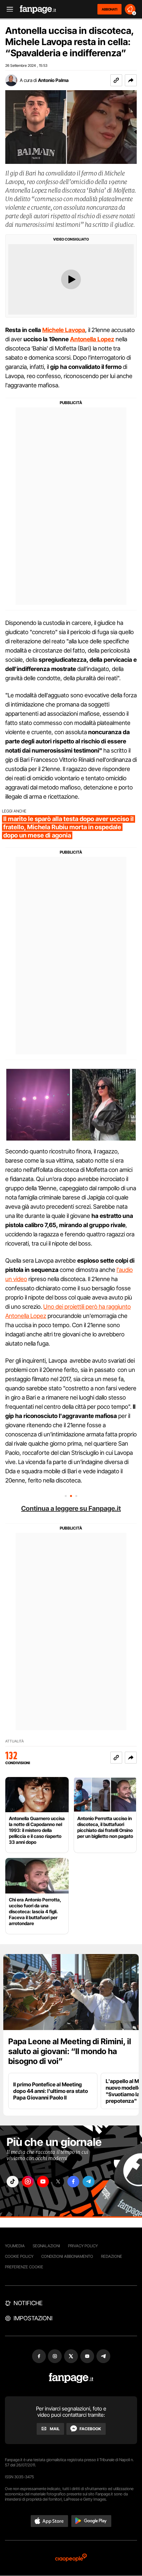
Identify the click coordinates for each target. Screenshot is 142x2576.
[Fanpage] (71, 2378)
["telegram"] (89, 2182)
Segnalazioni (46, 2246)
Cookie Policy (19, 2256)
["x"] (58, 2182)
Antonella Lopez (92, 339)
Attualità (15, 1741)
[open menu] (8, 9)
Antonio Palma (53, 80)
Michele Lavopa (64, 330)
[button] (131, 80)
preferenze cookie (24, 2267)
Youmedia (15, 2246)
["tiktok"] (13, 2182)
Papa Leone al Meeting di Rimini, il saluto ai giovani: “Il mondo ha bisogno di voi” (70, 2051)
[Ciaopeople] (71, 2558)
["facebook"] (73, 2182)
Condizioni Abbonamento (67, 2256)
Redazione (112, 2256)
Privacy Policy (83, 2246)
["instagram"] (28, 2182)
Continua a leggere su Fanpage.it (71, 1508)
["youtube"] (43, 2182)
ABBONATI (109, 9)
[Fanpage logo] (38, 9)
